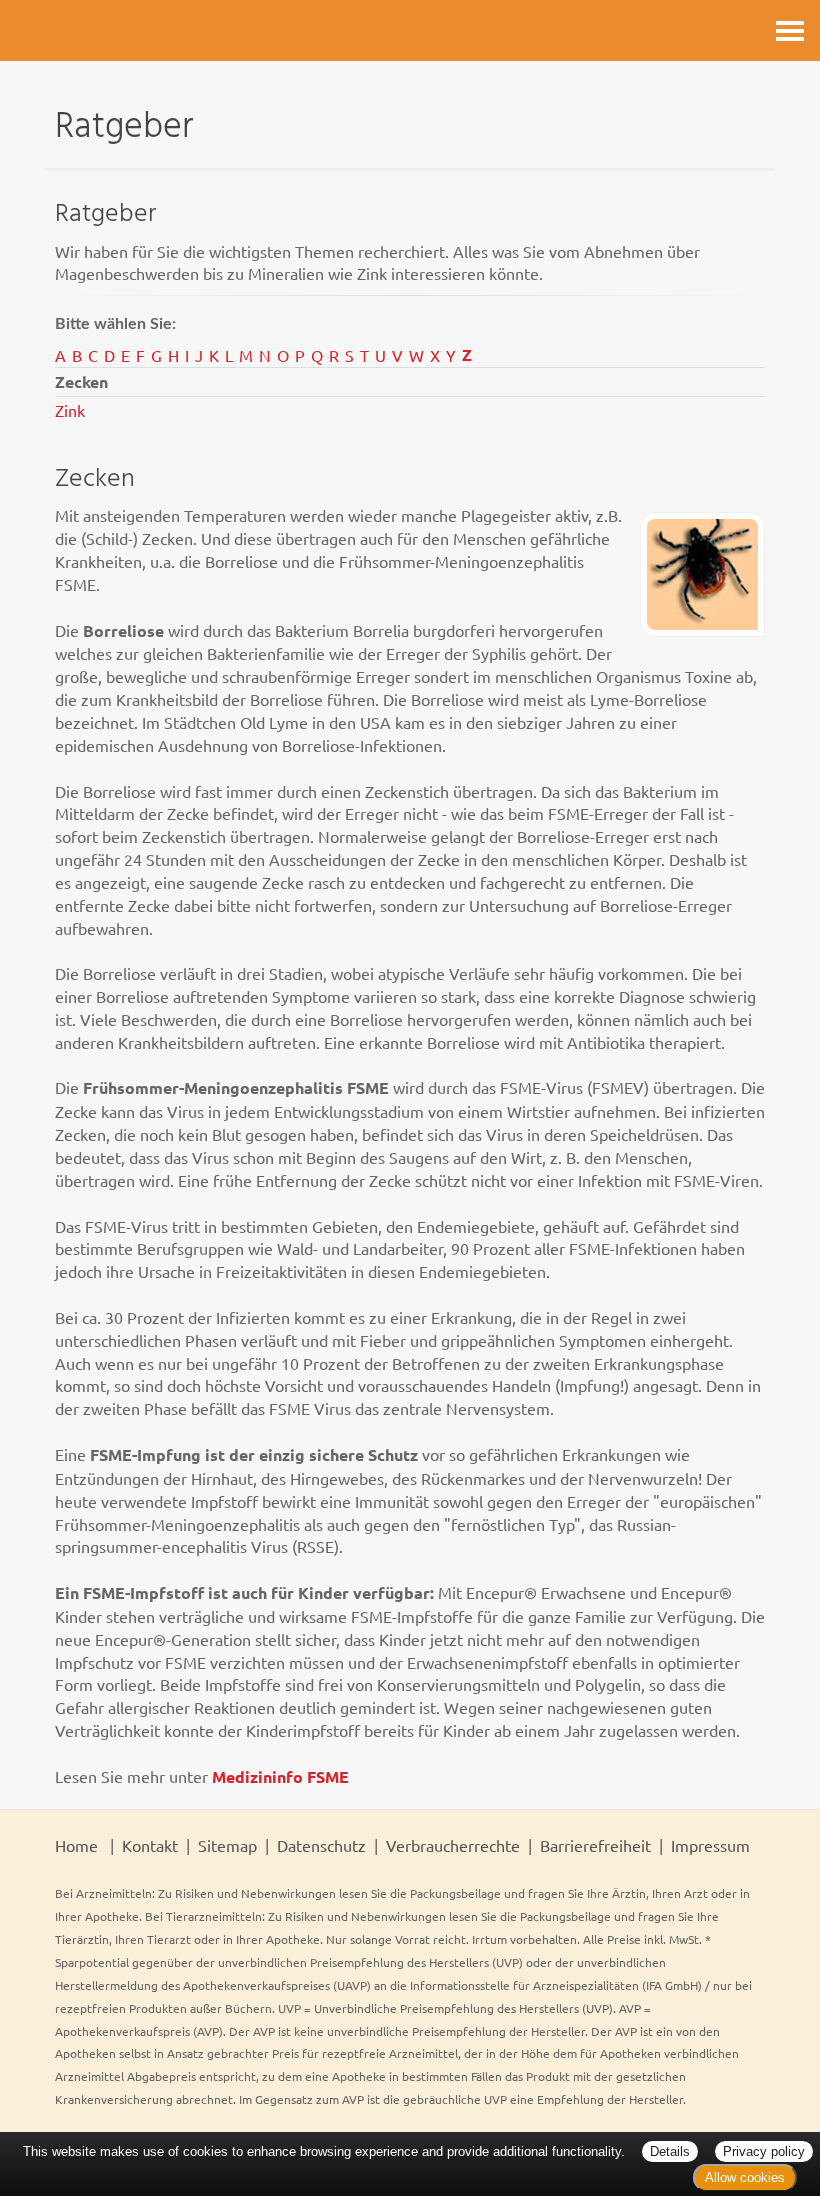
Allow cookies (745, 2177)
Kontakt (150, 1845)
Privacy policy (764, 2151)
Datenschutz (321, 1845)
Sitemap (227, 1845)
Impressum (710, 1845)
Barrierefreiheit (595, 1845)
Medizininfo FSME (280, 1776)
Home (76, 1845)
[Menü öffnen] (790, 30)
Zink (70, 410)
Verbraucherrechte (453, 1845)
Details (670, 2151)
